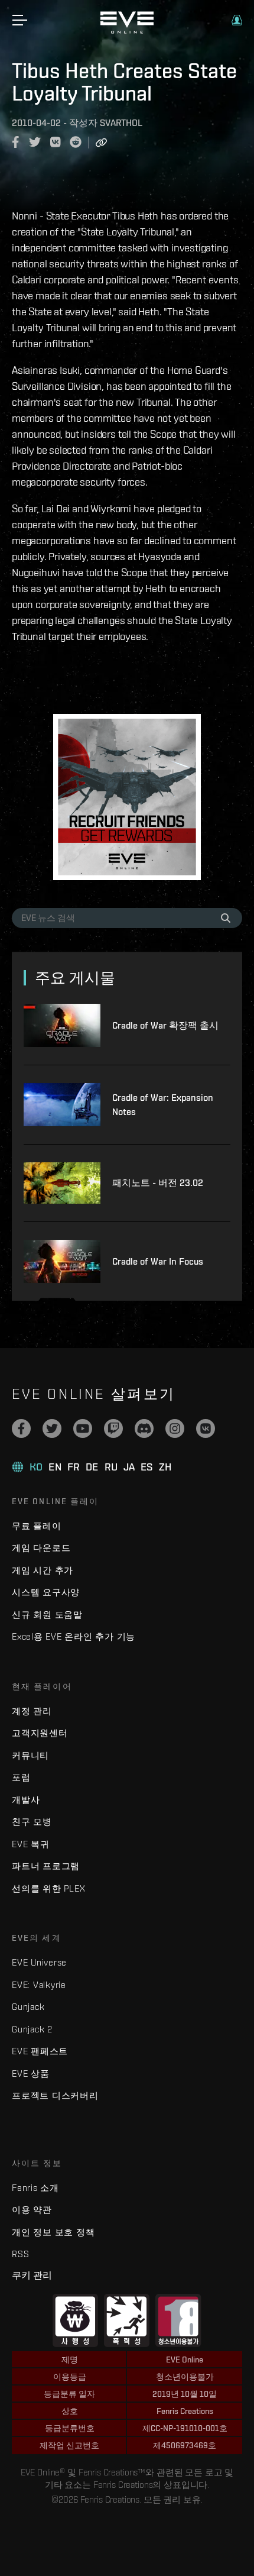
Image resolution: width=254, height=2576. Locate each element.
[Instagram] (175, 1428)
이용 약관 (32, 2210)
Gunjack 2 (32, 2029)
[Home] (127, 31)
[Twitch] (113, 1428)
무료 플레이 (37, 1526)
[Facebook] (21, 1428)
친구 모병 (32, 1822)
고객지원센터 (40, 1733)
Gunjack (28, 2007)
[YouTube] (83, 1428)
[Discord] (144, 1428)
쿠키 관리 (32, 2275)
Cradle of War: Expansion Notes (163, 1105)
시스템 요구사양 (46, 1592)
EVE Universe (39, 1962)
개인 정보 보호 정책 (53, 2232)
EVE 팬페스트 (40, 2051)
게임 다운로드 (41, 1548)
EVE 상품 (31, 2074)
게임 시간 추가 (43, 1570)
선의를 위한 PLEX (48, 1888)
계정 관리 (32, 1711)
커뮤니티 (30, 1755)
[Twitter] (52, 1428)
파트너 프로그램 (46, 1866)
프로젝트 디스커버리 (55, 2095)
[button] (237, 20)
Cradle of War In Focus (158, 1261)
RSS (20, 2254)
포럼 (21, 1777)
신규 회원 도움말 (47, 1615)
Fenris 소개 (35, 2188)
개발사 (26, 1800)
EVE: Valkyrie (39, 1985)
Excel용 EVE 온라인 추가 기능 (74, 1636)
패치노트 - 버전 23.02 (158, 1183)
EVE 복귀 (31, 1844)
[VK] (206, 1428)
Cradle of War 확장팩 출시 (165, 1025)
